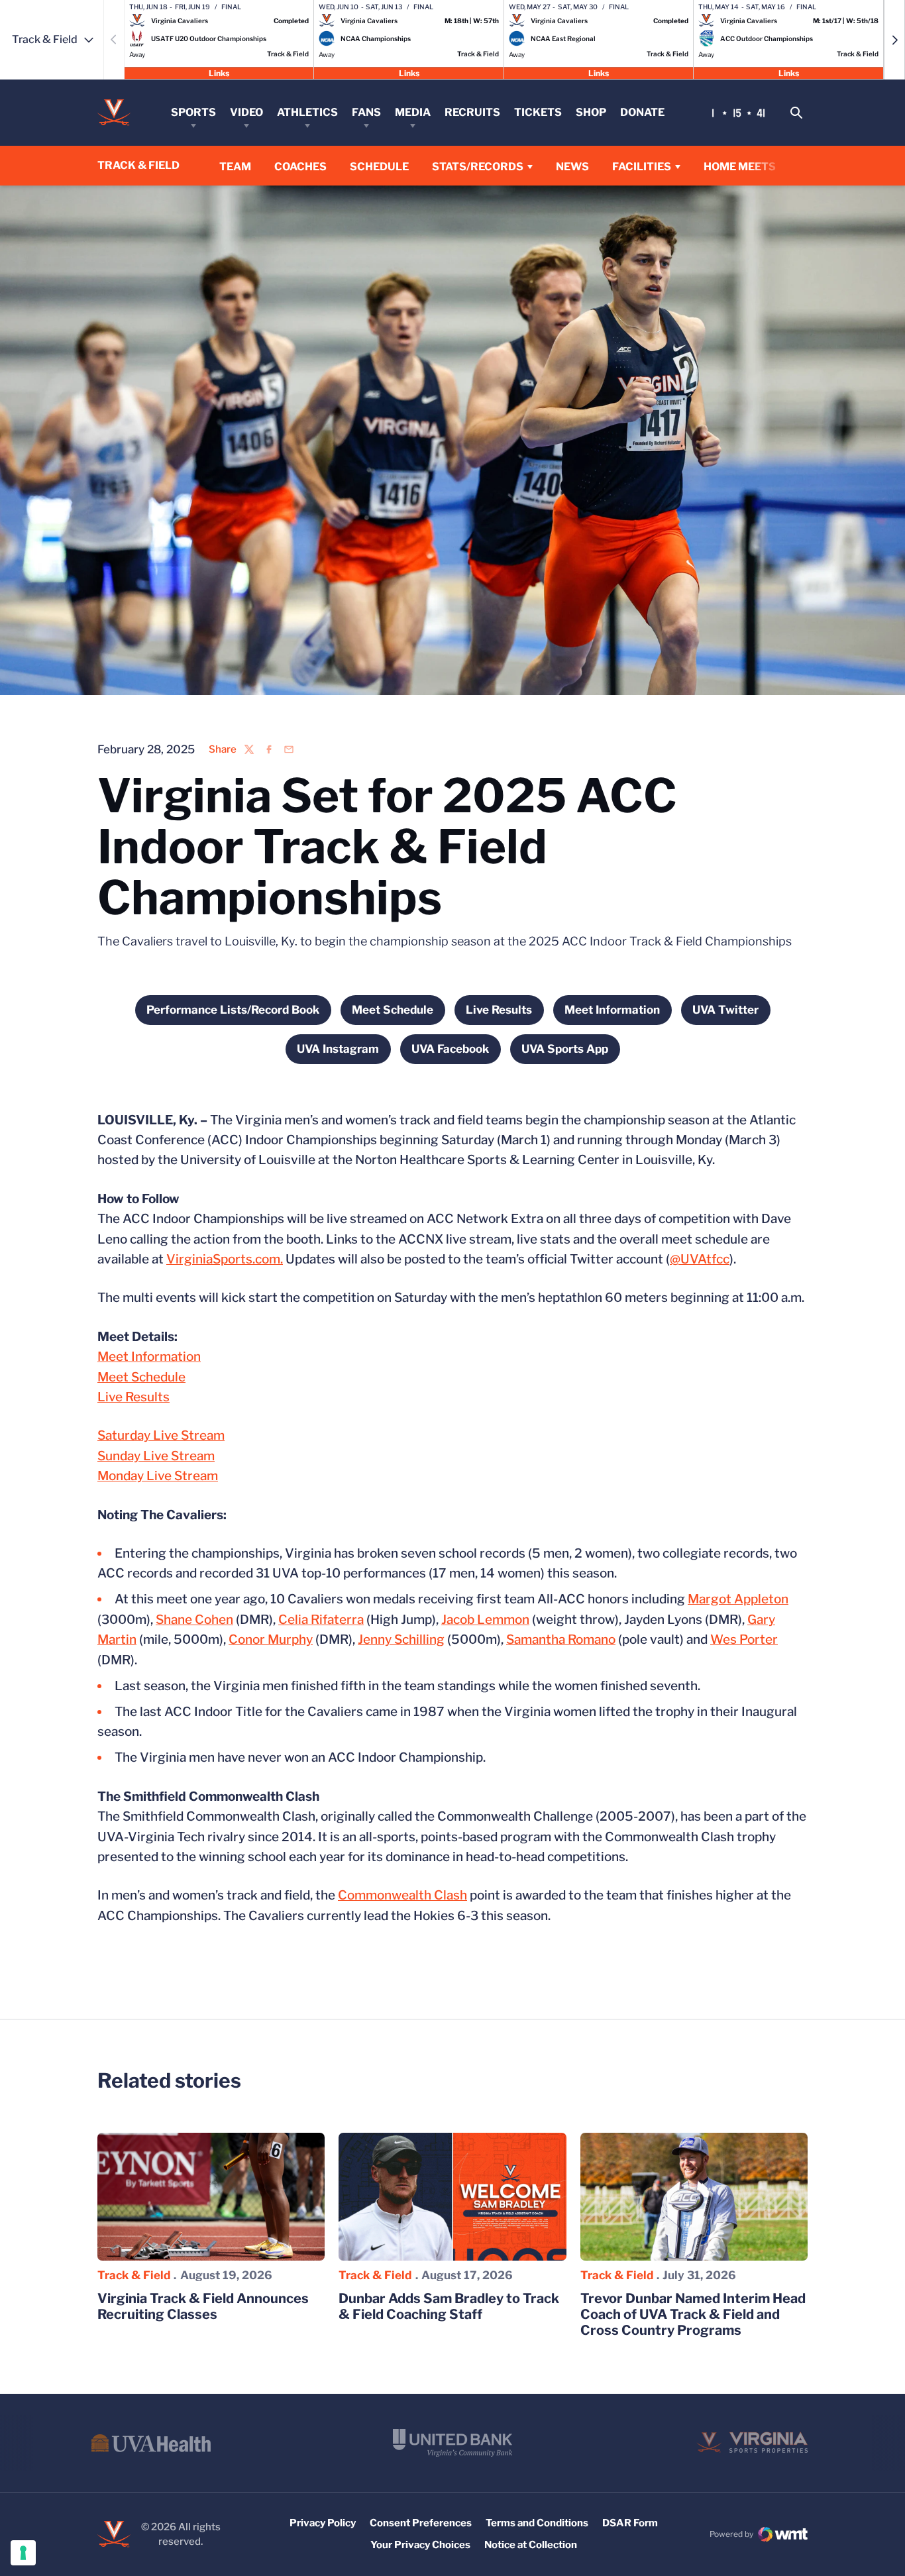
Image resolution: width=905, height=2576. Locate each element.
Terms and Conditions (537, 2523)
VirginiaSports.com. (225, 1259)
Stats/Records (478, 167)
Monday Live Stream (158, 1476)
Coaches (300, 167)
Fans (366, 112)
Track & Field (134, 2275)
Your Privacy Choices (420, 2545)
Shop (591, 112)
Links (219, 73)
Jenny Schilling (401, 1639)
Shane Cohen (194, 1620)
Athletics (307, 112)
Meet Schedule (141, 1377)
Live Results (133, 1397)
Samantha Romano (561, 1639)
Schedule (379, 167)
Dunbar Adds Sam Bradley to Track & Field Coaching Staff (449, 2306)
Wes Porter (744, 1639)
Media (413, 112)
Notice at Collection (531, 2545)
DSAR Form (630, 2523)
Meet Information (149, 1357)
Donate (642, 112)
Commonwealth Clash (402, 1895)
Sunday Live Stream (156, 1456)
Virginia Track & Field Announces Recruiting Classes (203, 2306)
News (572, 167)
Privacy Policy (323, 2523)
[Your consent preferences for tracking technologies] (23, 2553)
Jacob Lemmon (485, 1620)
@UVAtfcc (700, 1259)
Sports (193, 112)
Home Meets (740, 166)
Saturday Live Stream (161, 1435)
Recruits (472, 112)
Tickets (538, 112)
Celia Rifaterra (321, 1620)
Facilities (642, 167)
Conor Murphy (271, 1639)
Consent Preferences (421, 2523)
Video (246, 112)
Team (235, 167)
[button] (894, 40)
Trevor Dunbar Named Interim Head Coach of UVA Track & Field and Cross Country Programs (693, 2314)
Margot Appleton (738, 1599)
